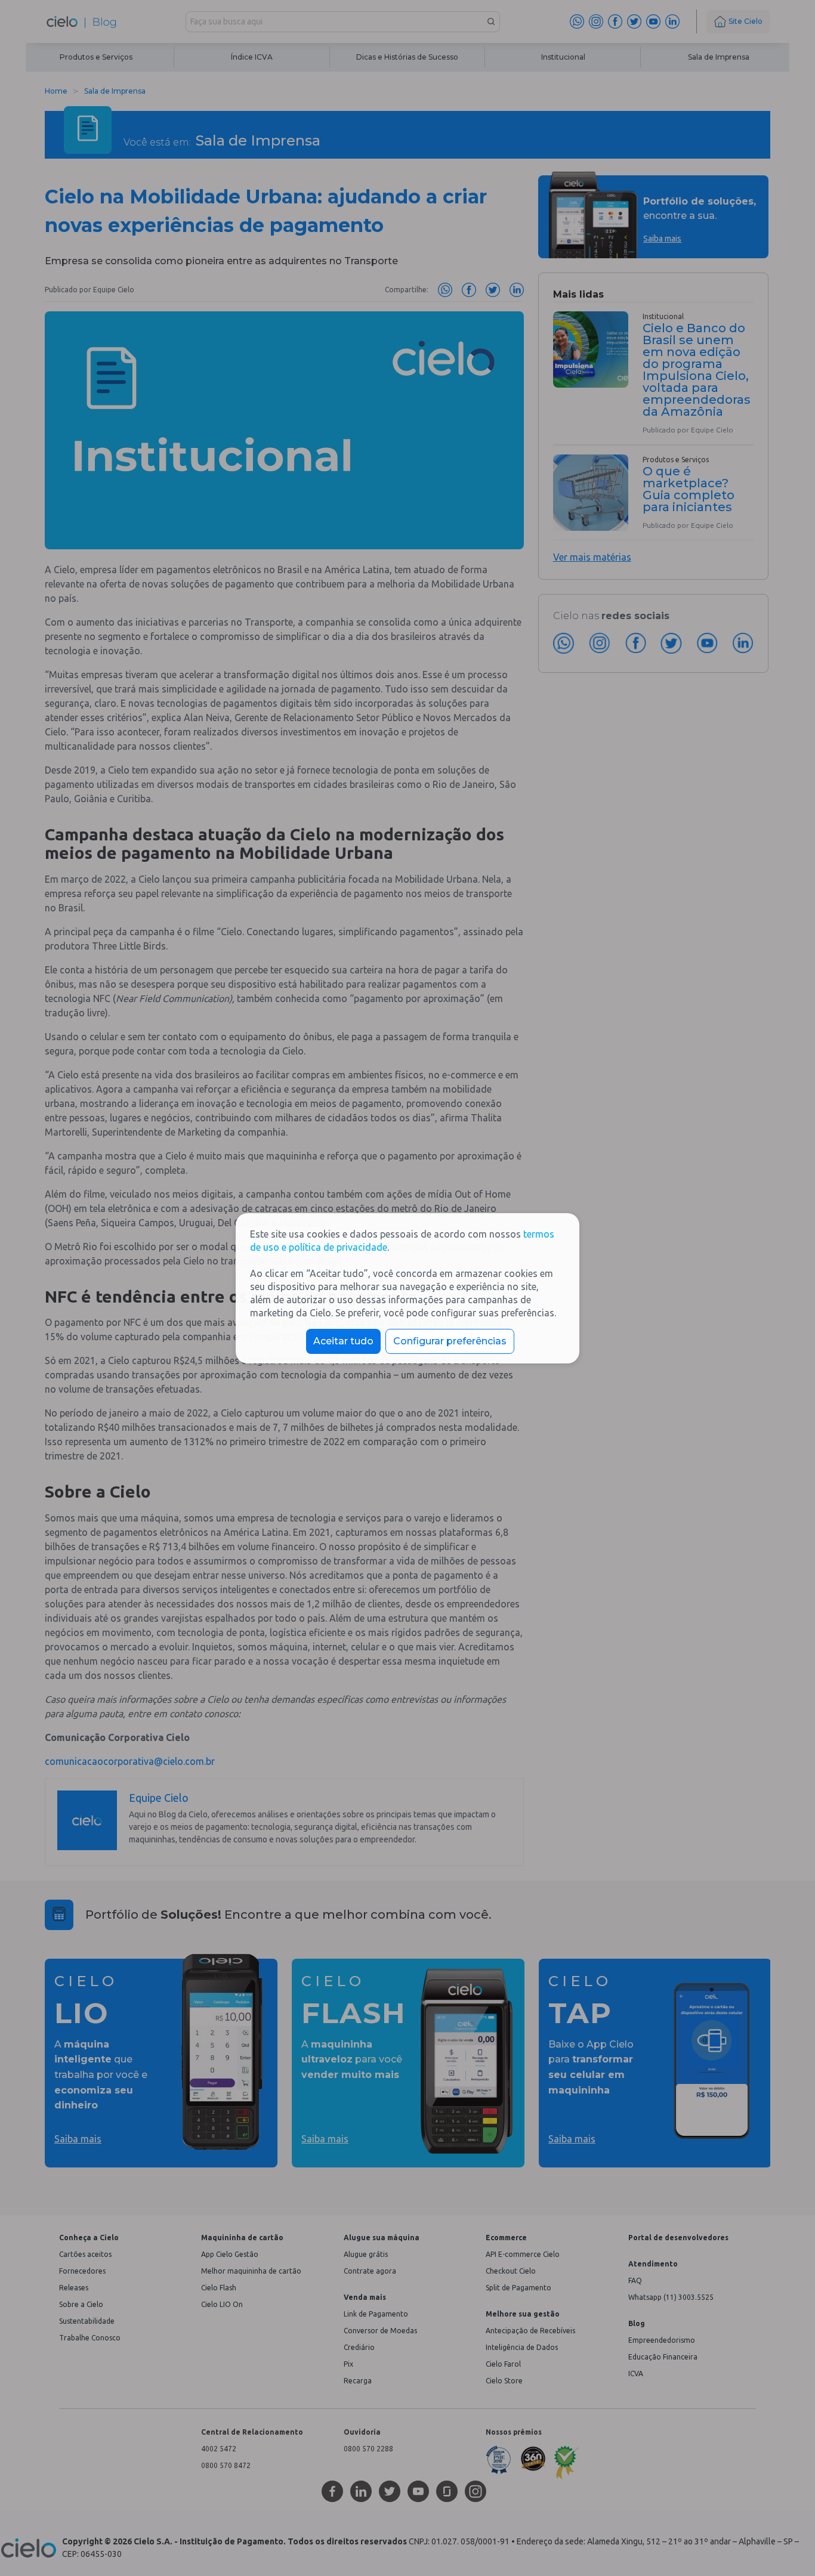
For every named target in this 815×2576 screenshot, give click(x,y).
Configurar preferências (450, 1341)
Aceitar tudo (343, 1341)
